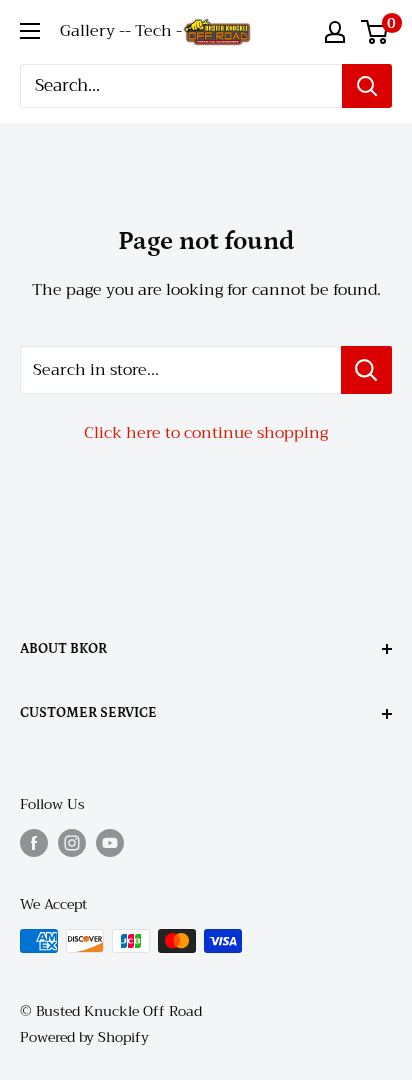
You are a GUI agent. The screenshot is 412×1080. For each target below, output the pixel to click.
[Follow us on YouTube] (110, 843)
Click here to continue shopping (206, 433)
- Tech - (153, 31)
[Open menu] (30, 31)
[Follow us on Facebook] (34, 843)
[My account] (335, 32)
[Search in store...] (366, 370)
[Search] (367, 86)
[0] (375, 32)
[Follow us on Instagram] (72, 843)
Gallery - (92, 31)
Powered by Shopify (84, 1037)
